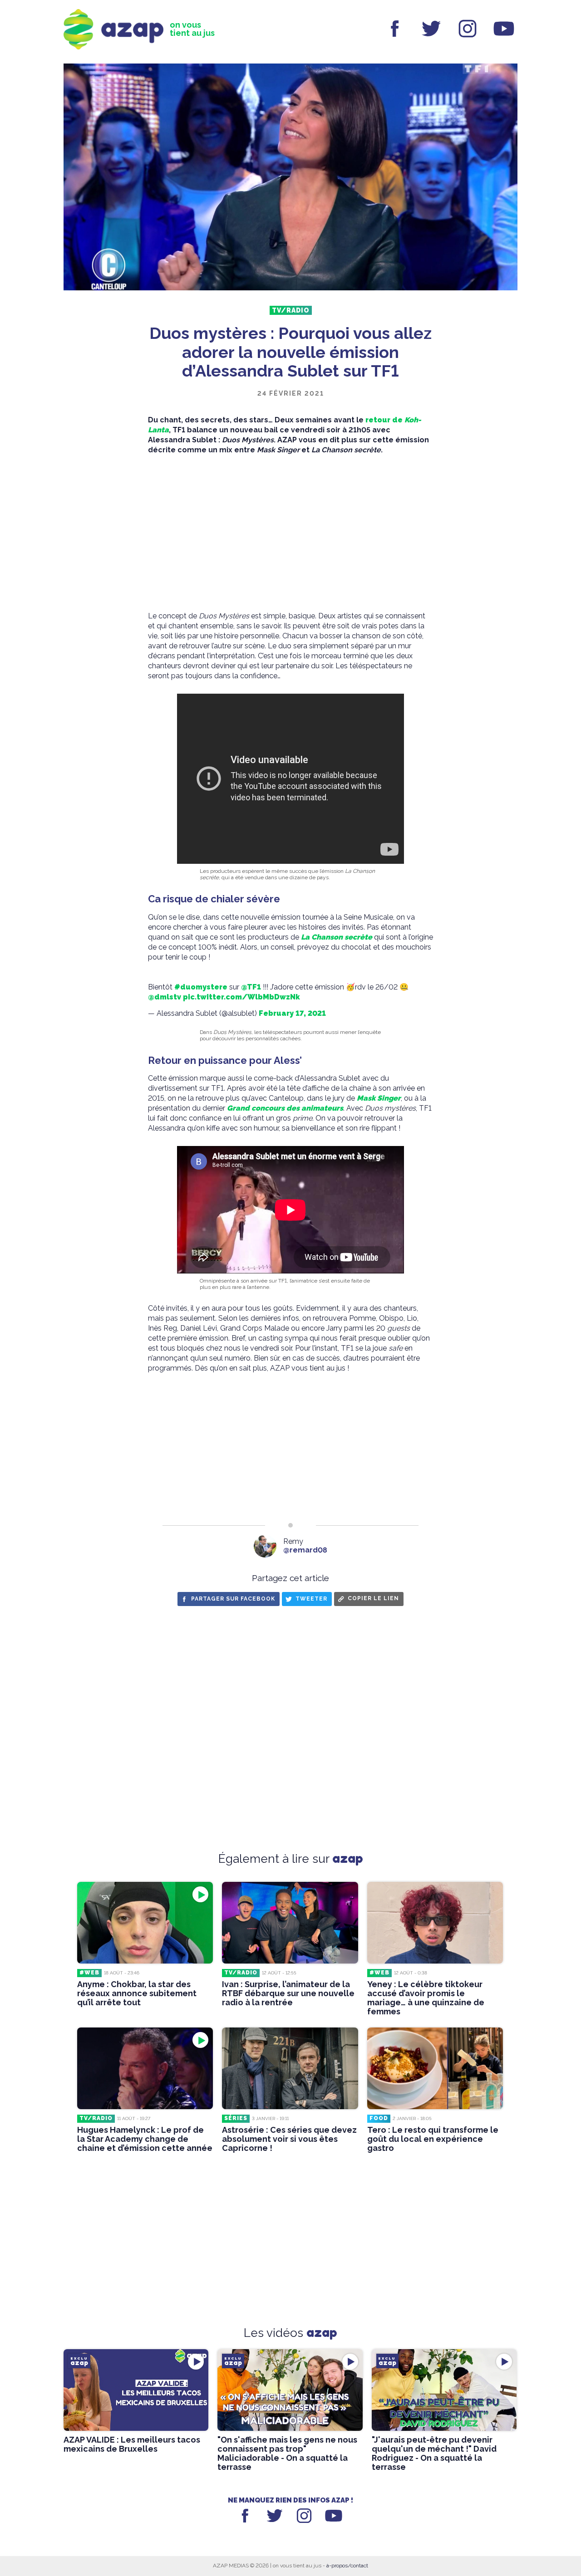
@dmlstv (165, 997)
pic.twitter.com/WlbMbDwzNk (241, 997)
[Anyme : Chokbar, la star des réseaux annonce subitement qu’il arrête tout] (145, 1923)
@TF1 (251, 987)
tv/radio (291, 310)
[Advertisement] (290, 533)
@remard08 (305, 1550)
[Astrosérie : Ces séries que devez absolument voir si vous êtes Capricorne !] (290, 2068)
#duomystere (201, 987)
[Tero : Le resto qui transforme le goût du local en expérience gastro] (435, 2068)
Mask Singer (379, 1098)
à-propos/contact (347, 2566)
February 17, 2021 (292, 1013)
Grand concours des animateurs (285, 1108)
